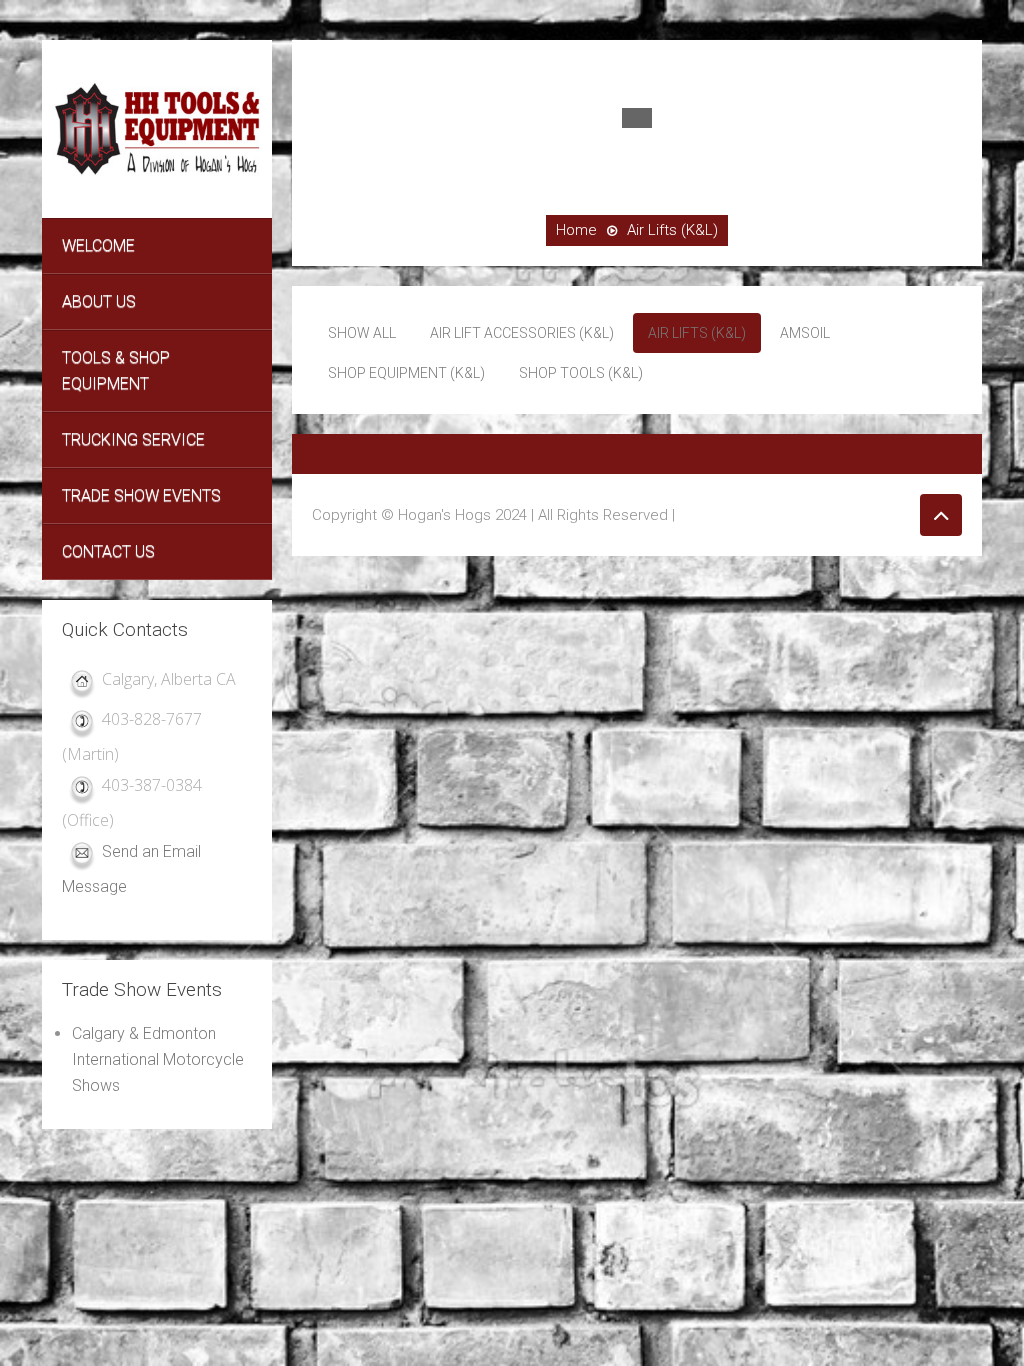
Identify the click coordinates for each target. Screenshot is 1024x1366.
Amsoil (805, 333)
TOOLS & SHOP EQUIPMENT (116, 370)
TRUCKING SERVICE (133, 439)
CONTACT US (108, 551)
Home (576, 230)
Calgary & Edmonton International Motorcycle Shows (158, 1059)
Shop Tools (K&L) (581, 373)
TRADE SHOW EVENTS (141, 495)
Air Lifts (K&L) (697, 333)
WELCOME (98, 245)
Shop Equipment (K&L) (406, 373)
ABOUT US (99, 301)
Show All (362, 333)
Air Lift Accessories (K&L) (522, 333)
